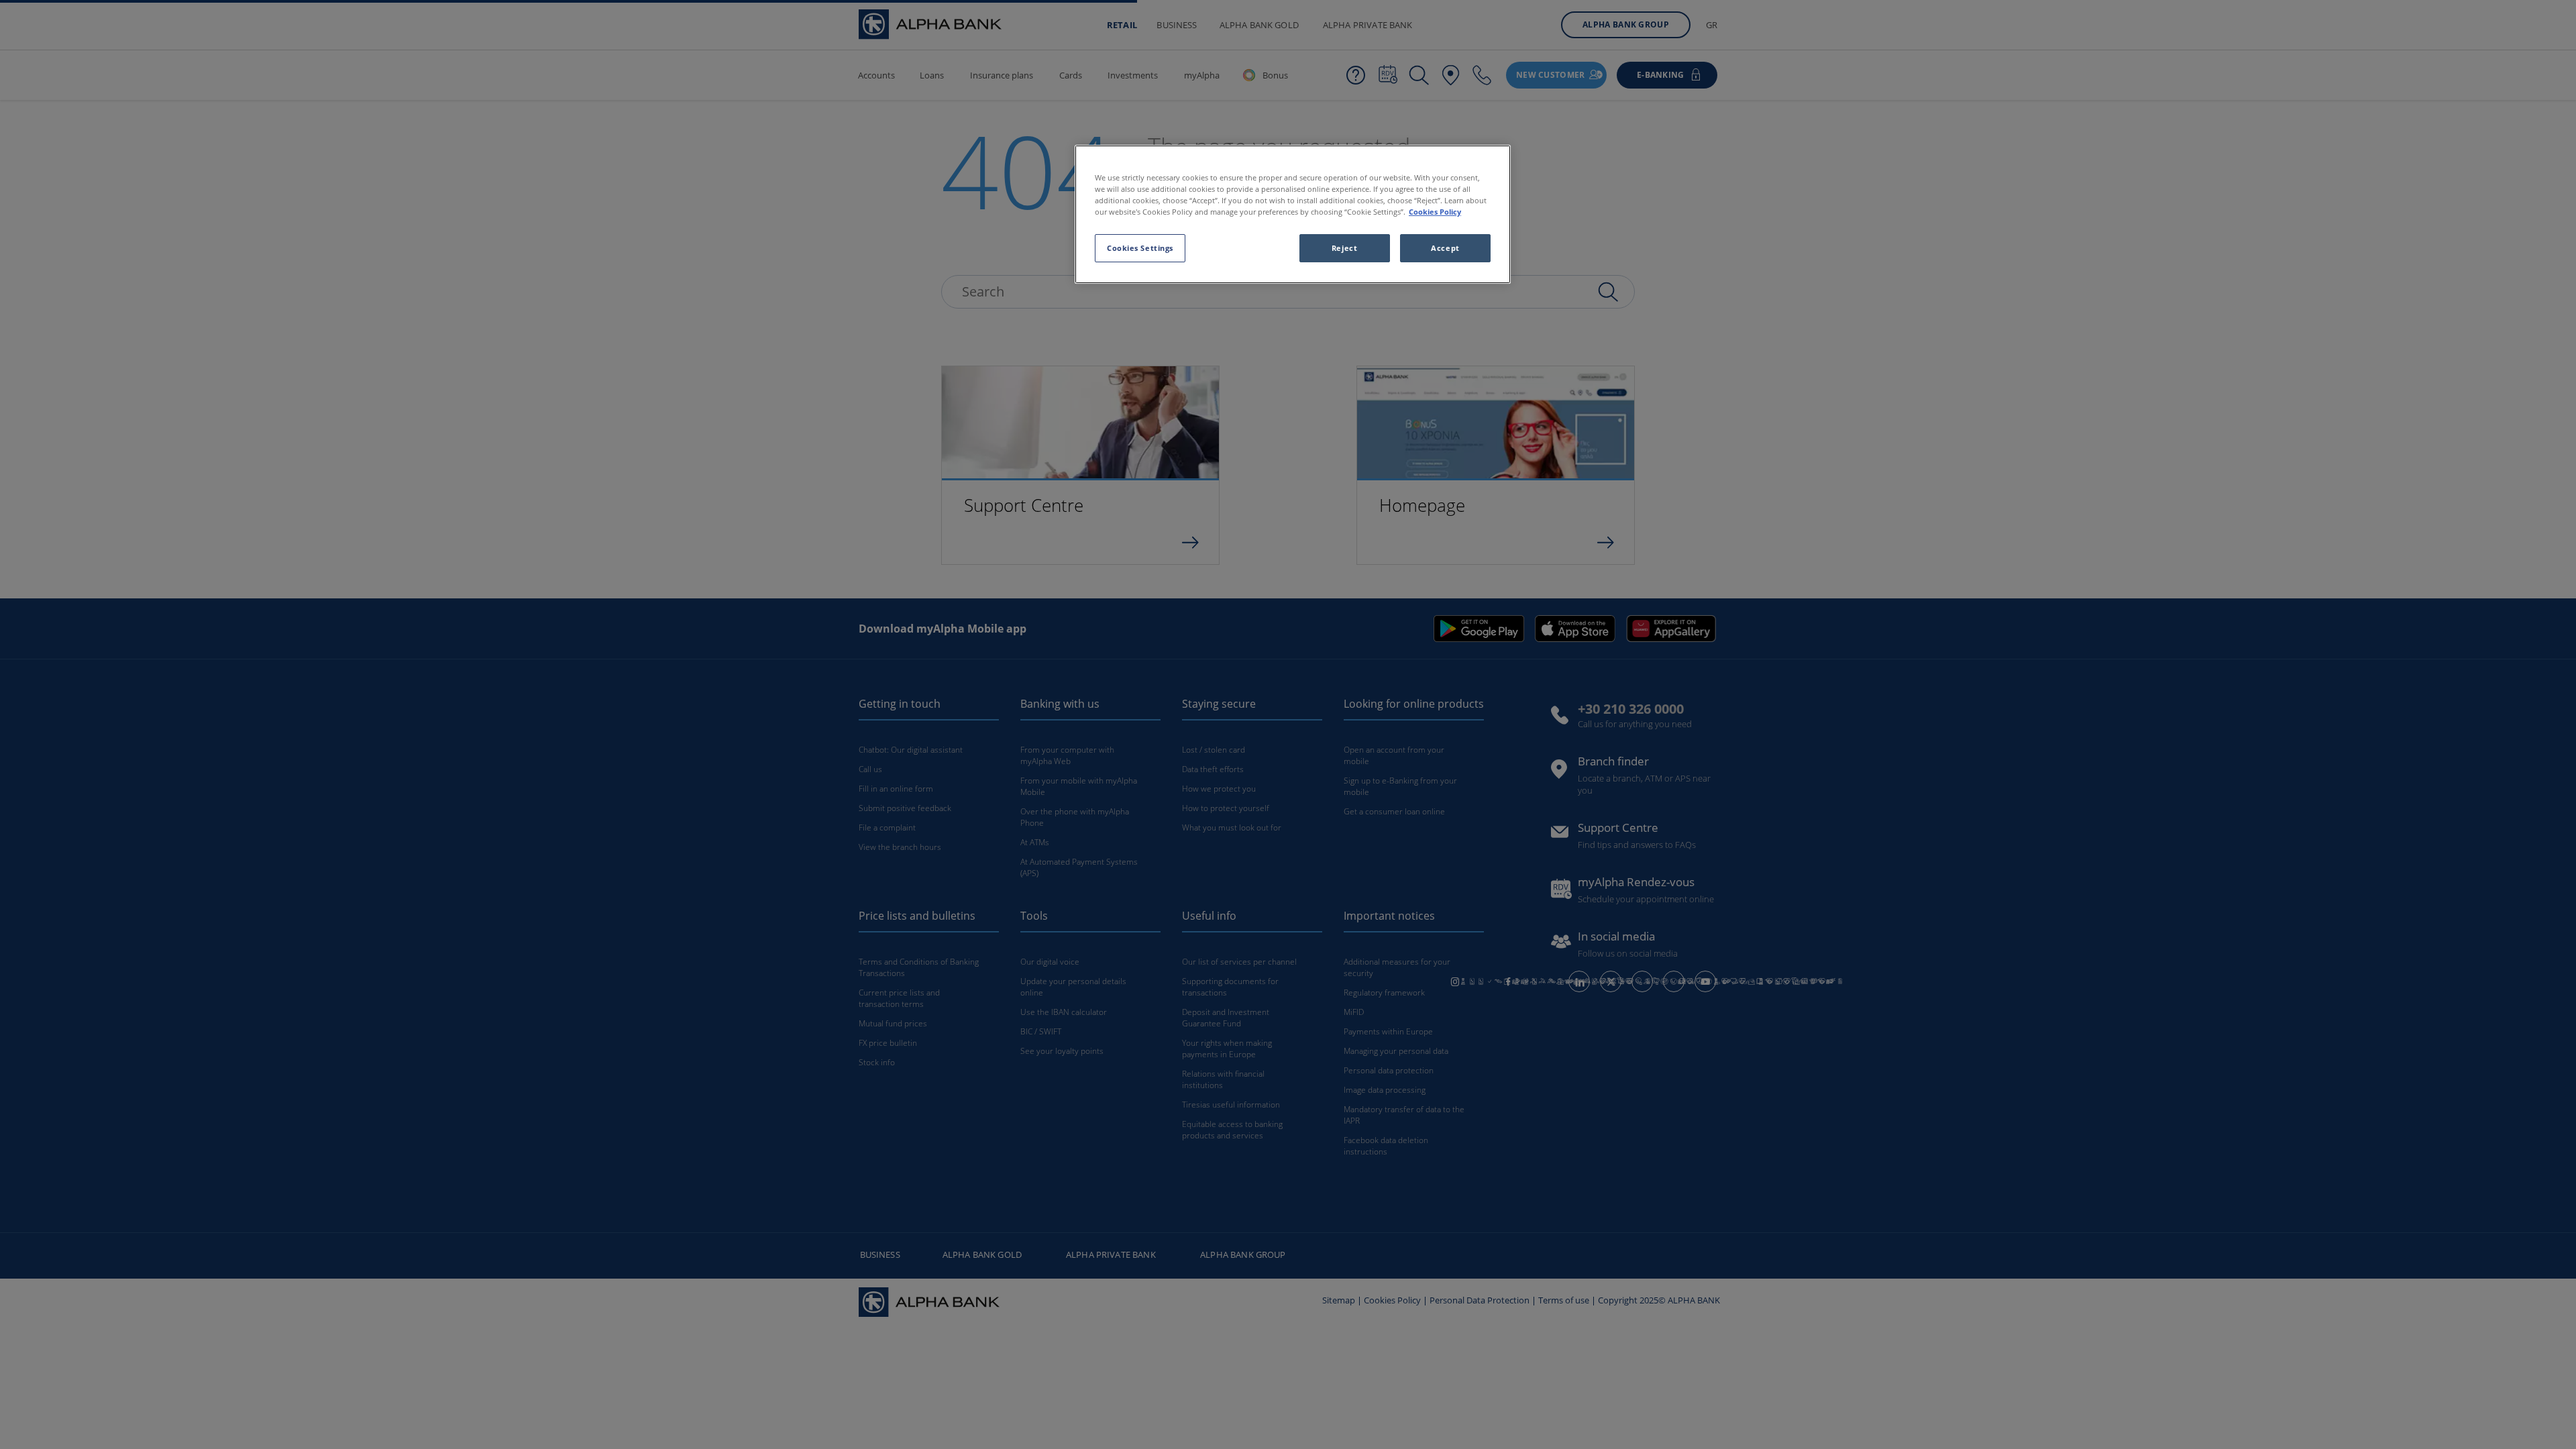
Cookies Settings (1140, 248)
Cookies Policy (1435, 212)
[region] (1293, 214)
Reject (1344, 248)
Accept (1445, 248)
